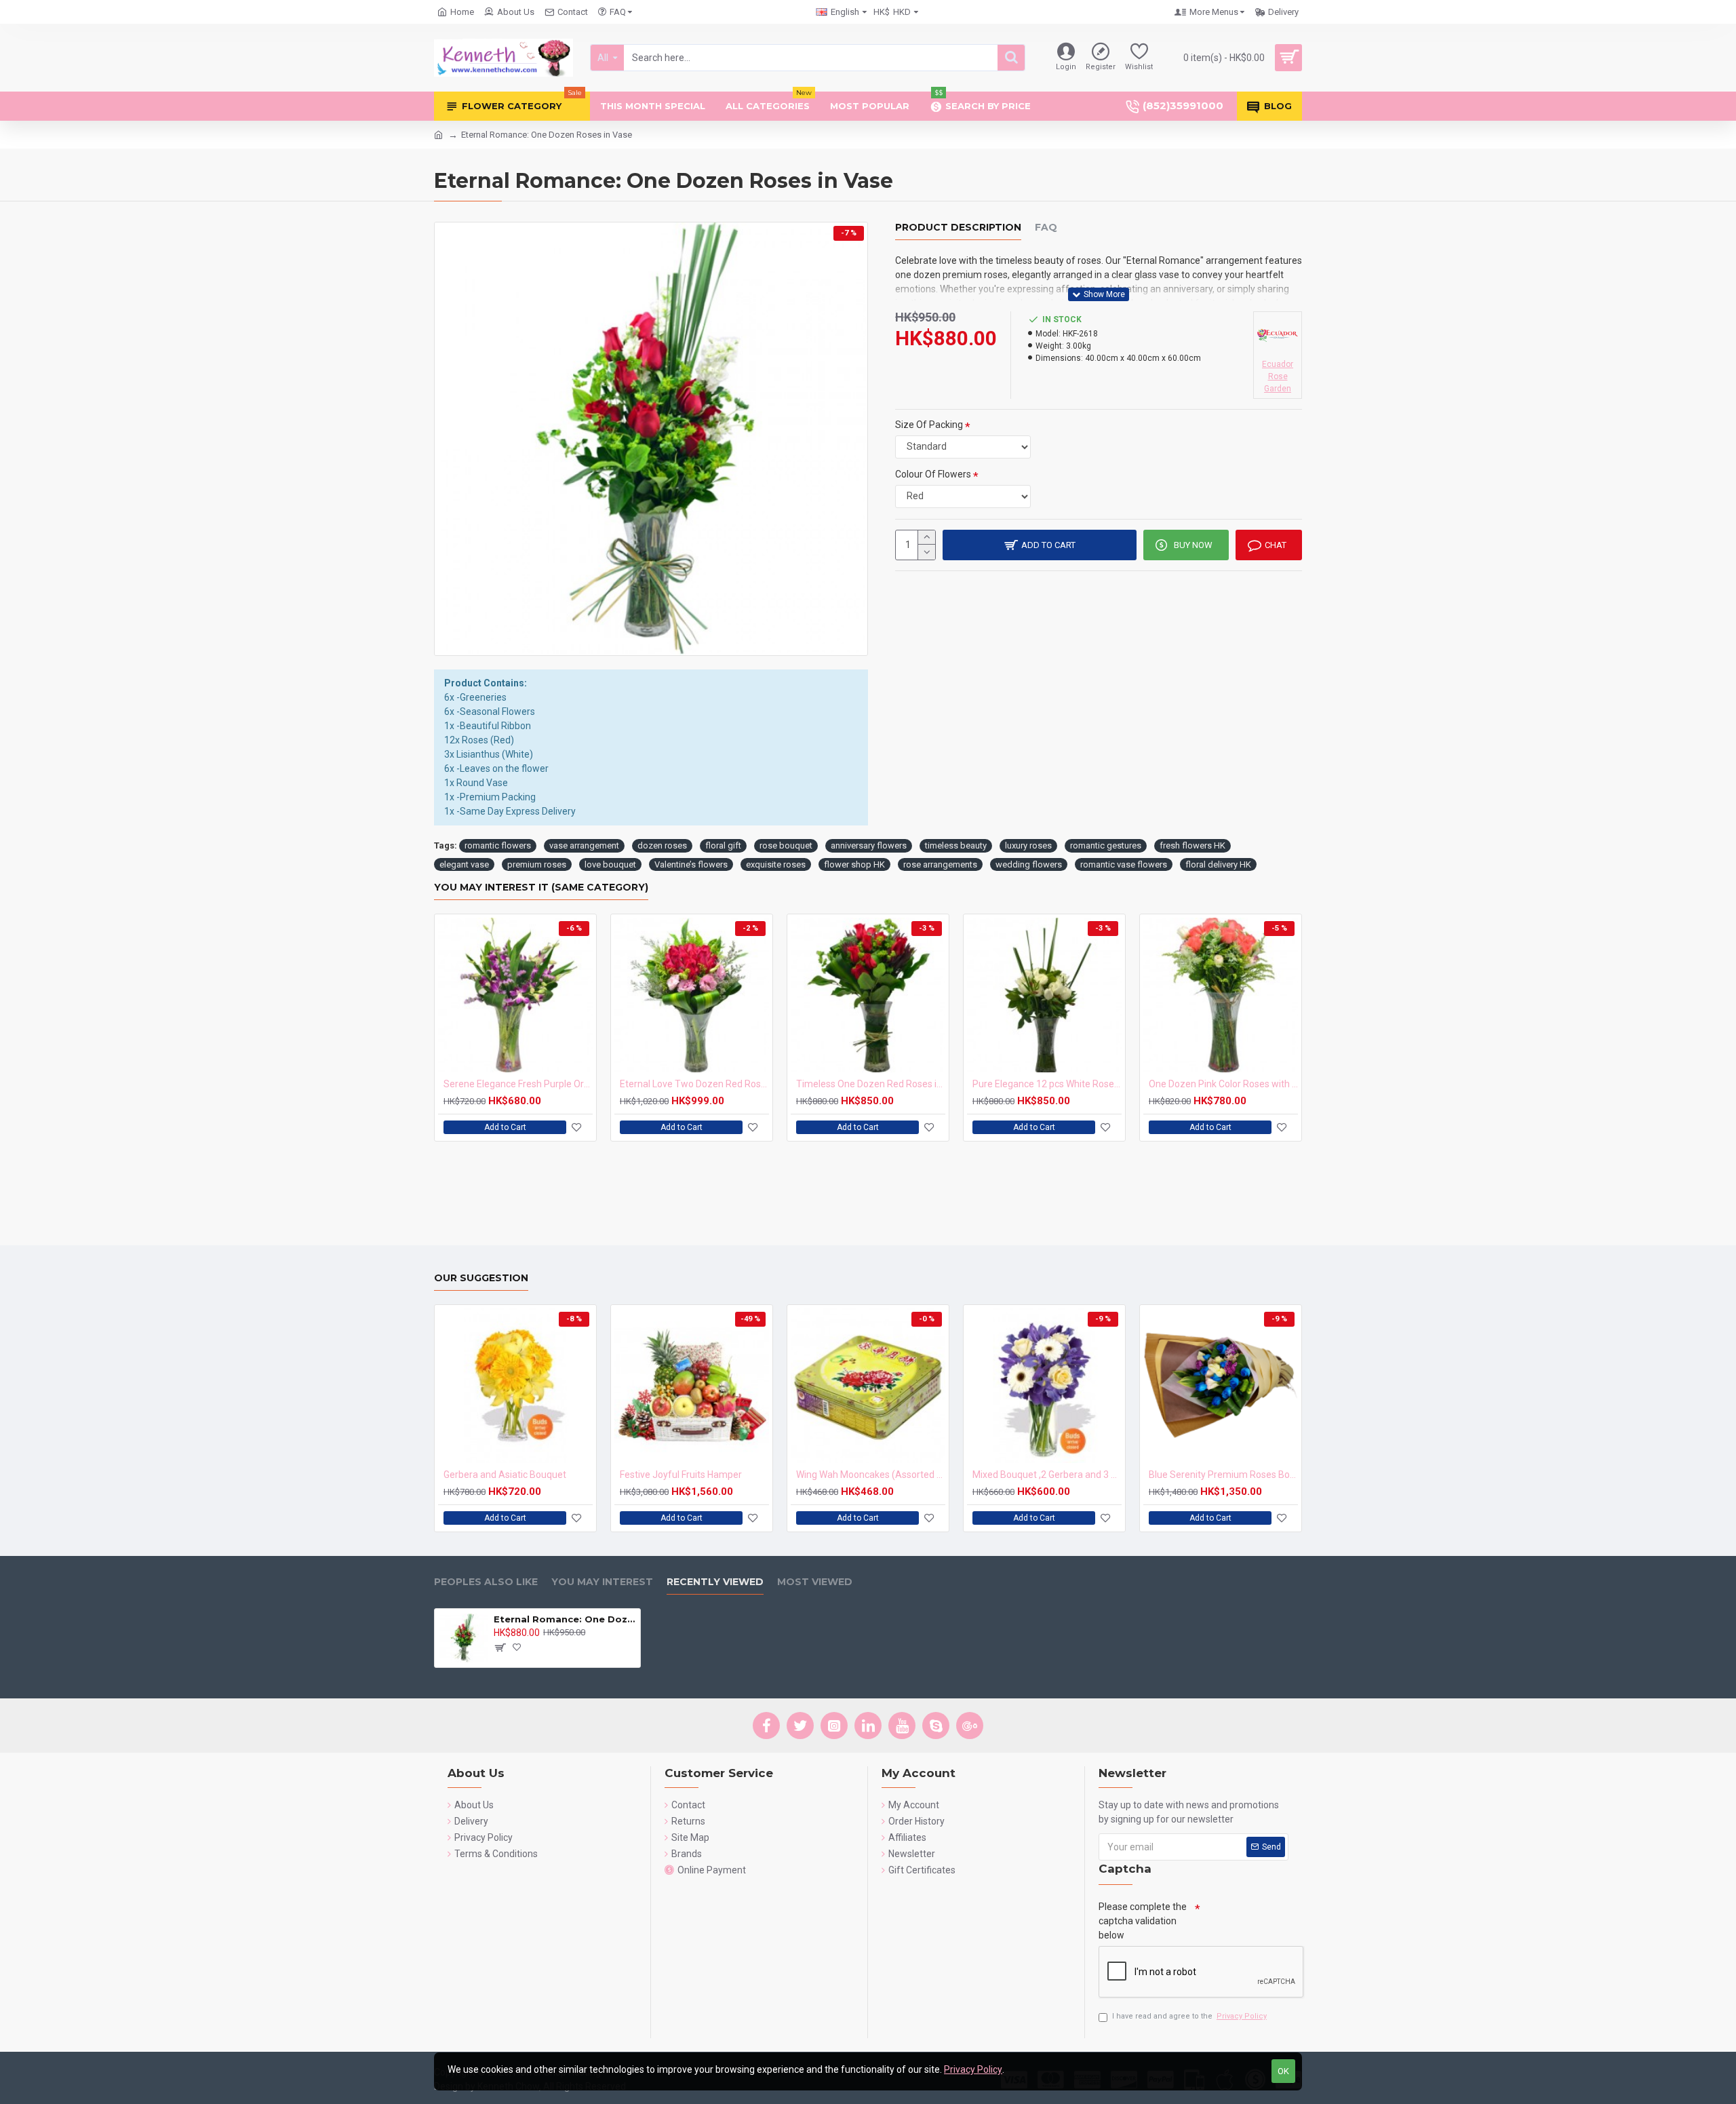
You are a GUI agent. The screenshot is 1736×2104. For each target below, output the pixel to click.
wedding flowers (1029, 864)
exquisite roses (776, 864)
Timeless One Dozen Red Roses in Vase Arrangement (871, 1084)
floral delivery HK (1218, 864)
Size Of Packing (929, 425)
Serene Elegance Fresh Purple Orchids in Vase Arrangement (518, 1084)
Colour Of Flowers (933, 474)
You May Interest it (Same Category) (541, 888)
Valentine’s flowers (691, 864)
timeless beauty (956, 845)
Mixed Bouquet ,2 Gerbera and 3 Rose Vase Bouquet (1047, 1475)
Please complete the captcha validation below (1143, 1921)
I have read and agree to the (1189, 2016)
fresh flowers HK (1192, 845)
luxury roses (1028, 845)
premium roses (537, 864)
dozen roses (662, 845)
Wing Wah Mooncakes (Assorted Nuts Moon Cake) (871, 1475)
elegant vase (464, 864)
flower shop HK (854, 864)
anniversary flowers (869, 845)
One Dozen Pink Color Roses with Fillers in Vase (1223, 1084)
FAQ (1046, 228)
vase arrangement (584, 845)
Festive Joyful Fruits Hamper (681, 1475)
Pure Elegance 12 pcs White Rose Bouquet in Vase (1047, 1084)
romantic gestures (1106, 845)
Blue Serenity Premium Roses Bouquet (1223, 1475)
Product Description (958, 228)
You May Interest (602, 1582)
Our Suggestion (481, 1278)
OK (1283, 2071)
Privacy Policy (973, 2069)
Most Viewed (815, 1582)
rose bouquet (786, 845)
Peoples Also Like (486, 1582)
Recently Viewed (715, 1582)
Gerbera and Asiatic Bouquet (505, 1475)
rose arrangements (940, 864)
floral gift (723, 845)
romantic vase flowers (1124, 864)
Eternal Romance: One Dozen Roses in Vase (565, 1619)
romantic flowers (498, 845)
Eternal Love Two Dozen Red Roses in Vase (694, 1084)
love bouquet (610, 864)
